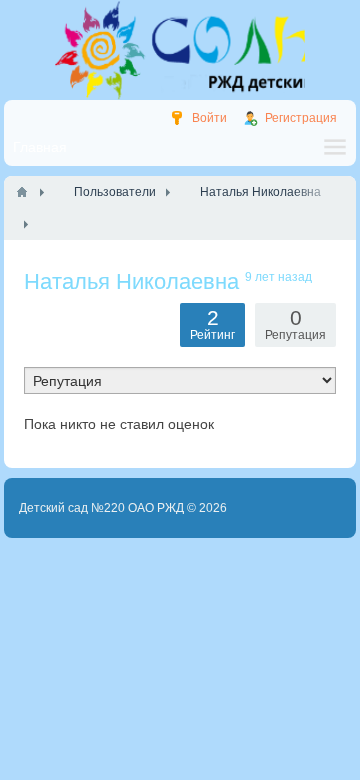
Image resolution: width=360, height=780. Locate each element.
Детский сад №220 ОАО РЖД (101, 508)
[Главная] (22, 192)
